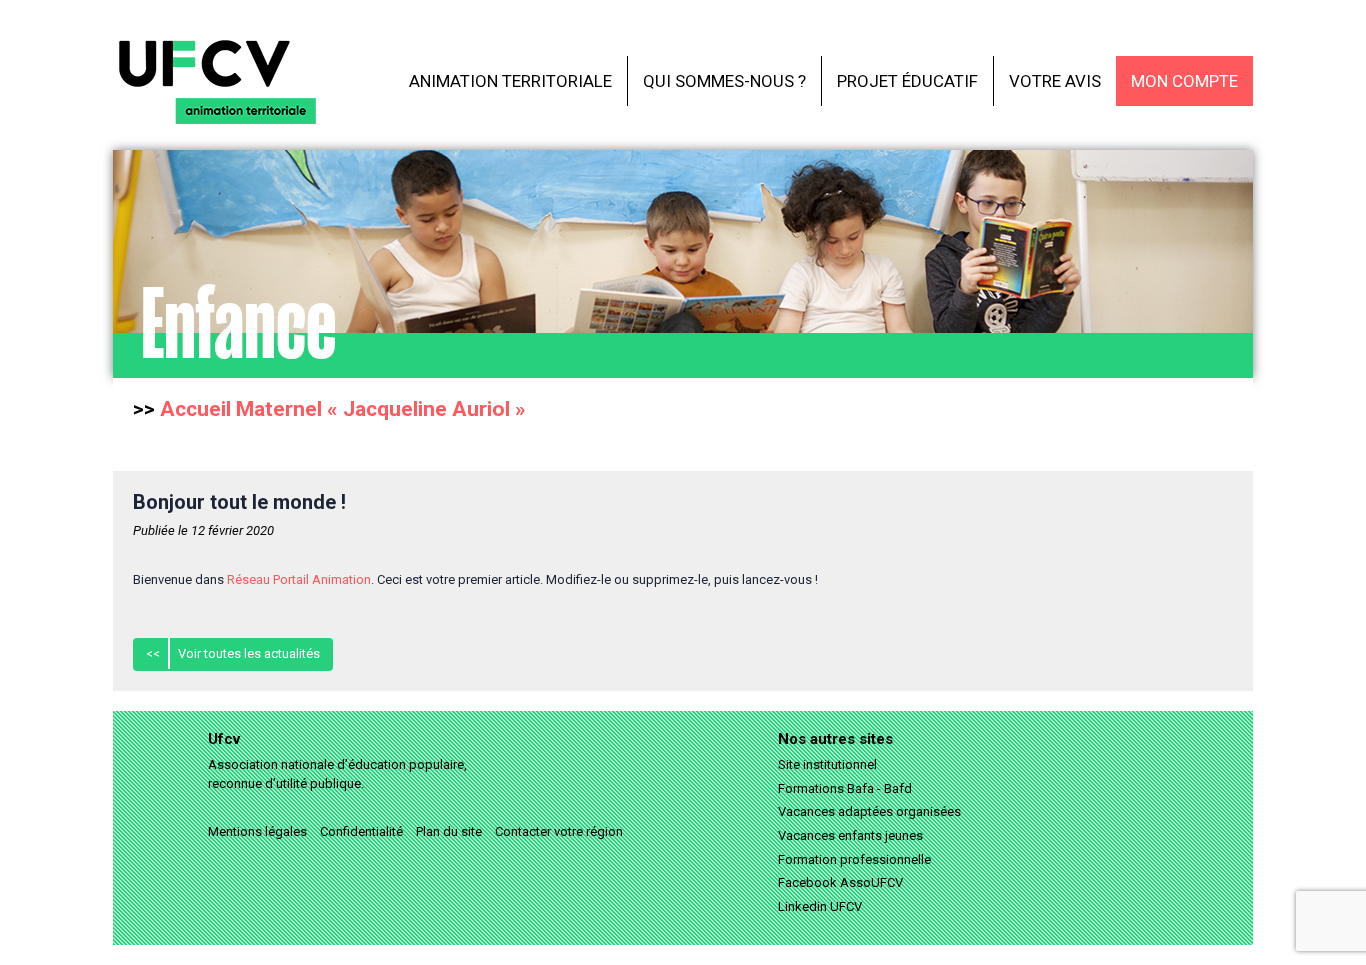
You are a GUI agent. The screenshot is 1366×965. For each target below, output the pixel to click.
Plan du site (449, 831)
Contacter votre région (559, 831)
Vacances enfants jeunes (850, 835)
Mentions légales (257, 831)
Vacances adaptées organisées (869, 811)
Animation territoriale (510, 81)
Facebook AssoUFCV (840, 882)
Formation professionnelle (854, 859)
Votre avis (1055, 81)
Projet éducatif (907, 81)
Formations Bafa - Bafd (845, 788)
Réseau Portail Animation (299, 579)
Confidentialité (361, 831)
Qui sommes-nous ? (724, 81)
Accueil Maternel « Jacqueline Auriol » (343, 409)
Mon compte (1184, 81)
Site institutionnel (827, 764)
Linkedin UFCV (820, 906)
